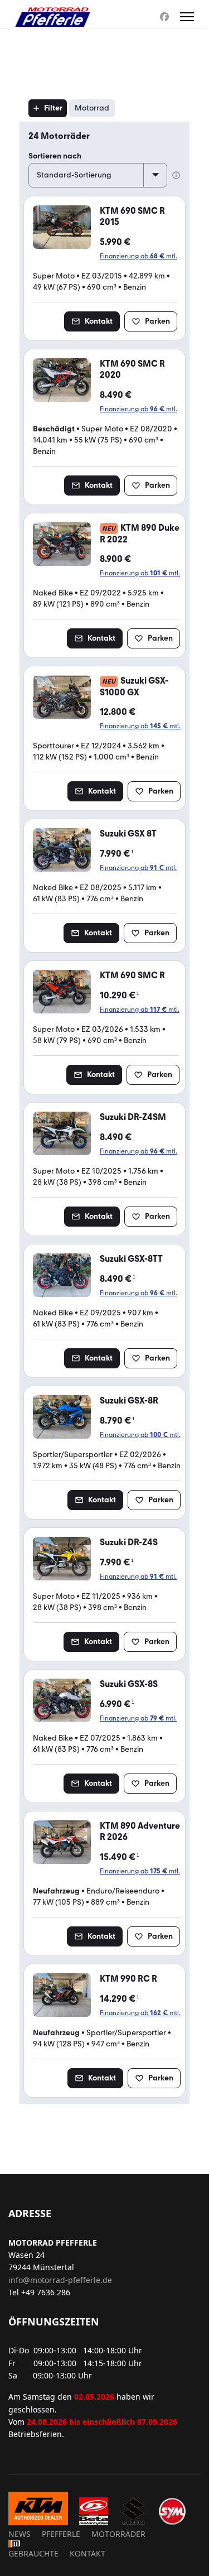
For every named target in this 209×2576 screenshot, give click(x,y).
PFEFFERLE (61, 2534)
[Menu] (187, 17)
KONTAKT (88, 2553)
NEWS (20, 2534)
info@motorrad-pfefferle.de (60, 2280)
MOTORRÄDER (118, 2534)
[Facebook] (164, 17)
